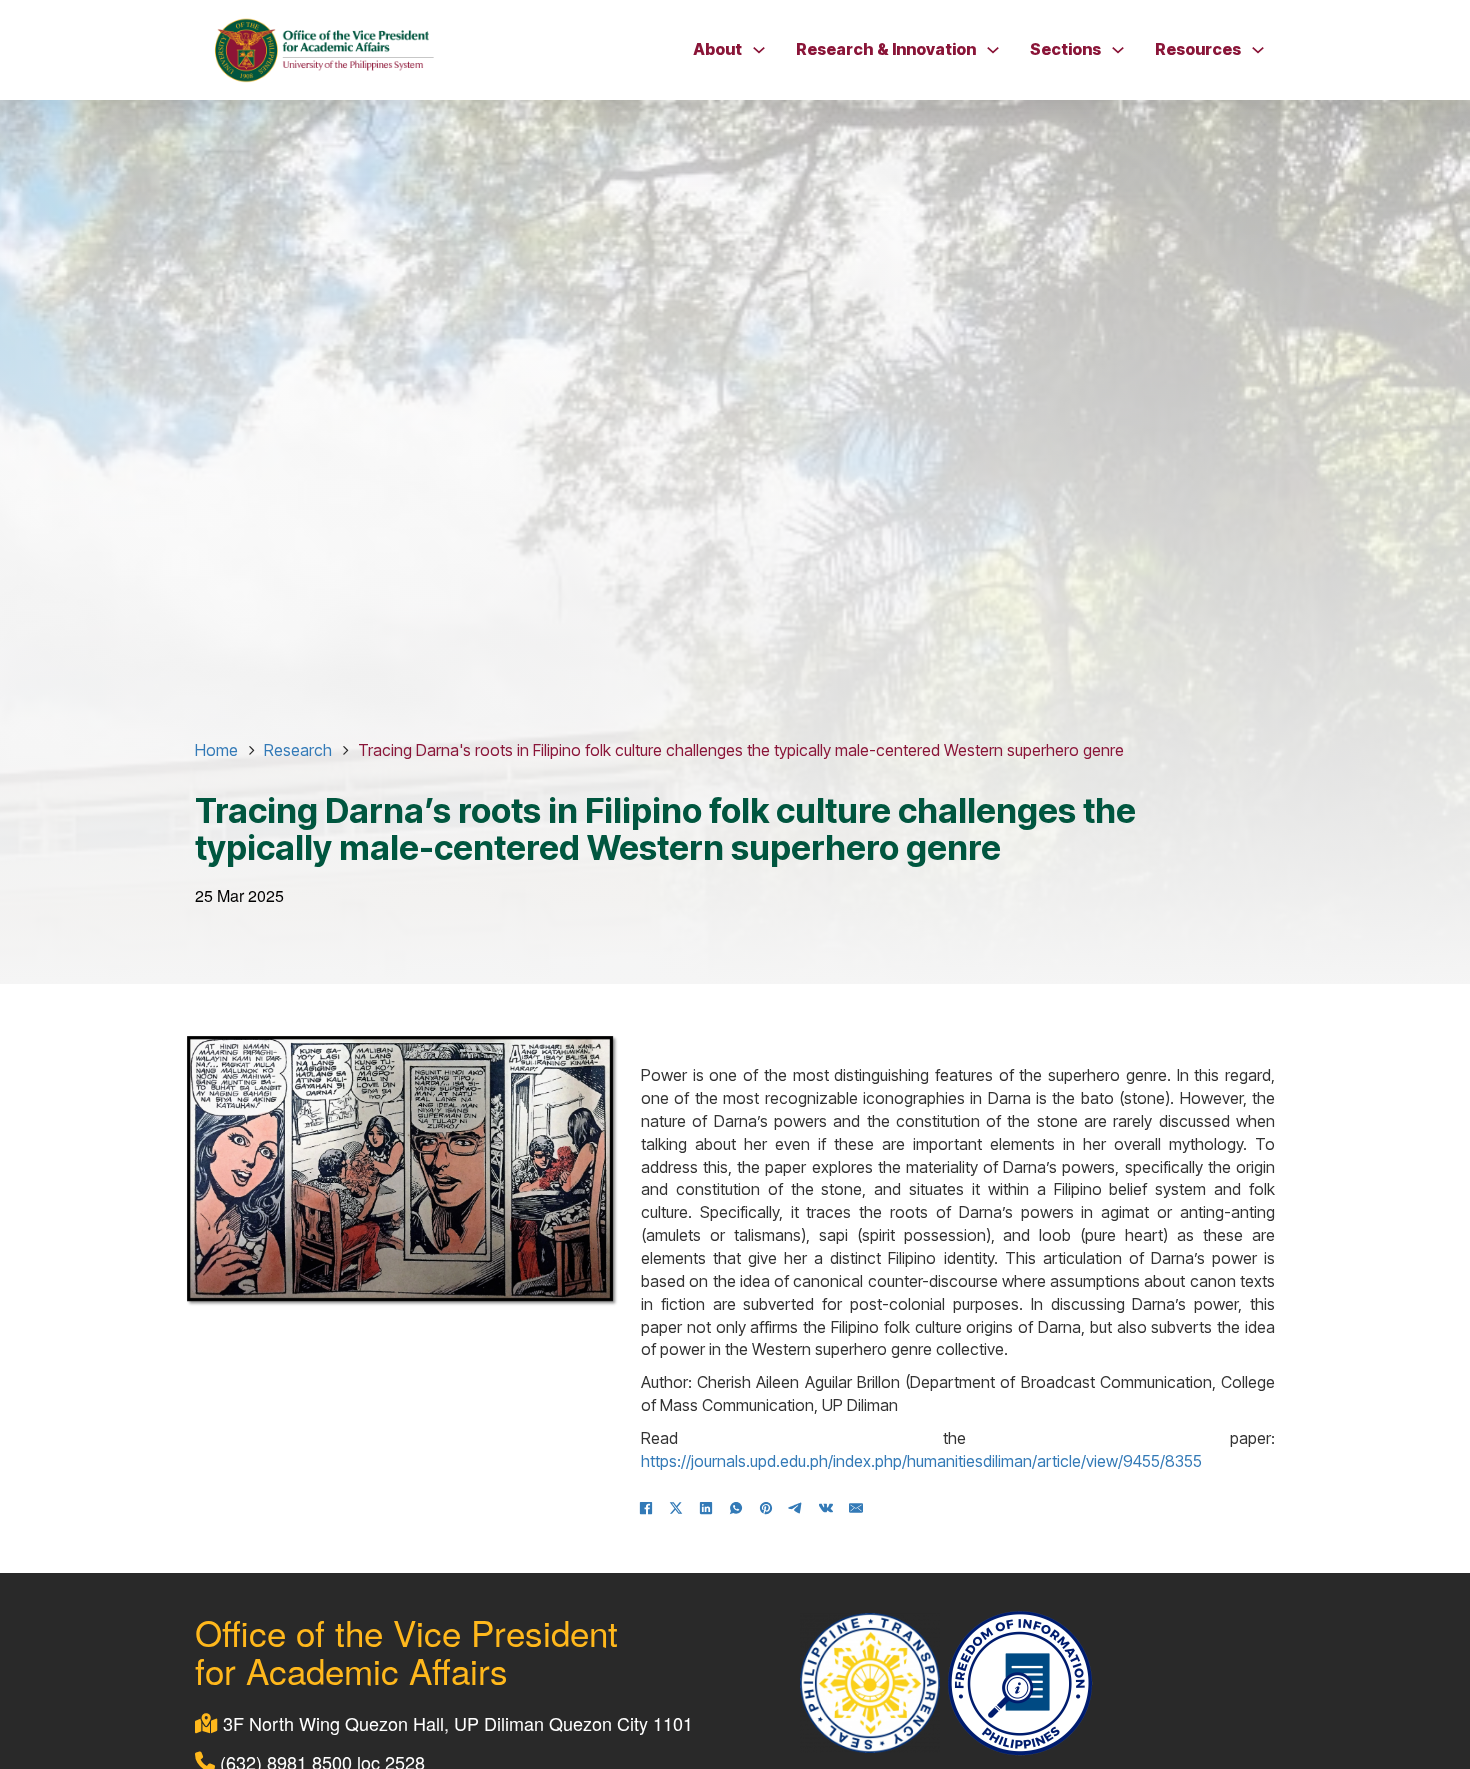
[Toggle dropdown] (759, 50)
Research (298, 750)
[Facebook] (646, 1508)
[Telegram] (796, 1508)
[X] (676, 1508)
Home (216, 750)
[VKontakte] (826, 1508)
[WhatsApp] (736, 1508)
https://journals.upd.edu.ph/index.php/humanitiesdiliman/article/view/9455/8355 (921, 1461)
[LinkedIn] (706, 1508)
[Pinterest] (766, 1508)
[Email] (856, 1508)
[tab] (450, 749)
